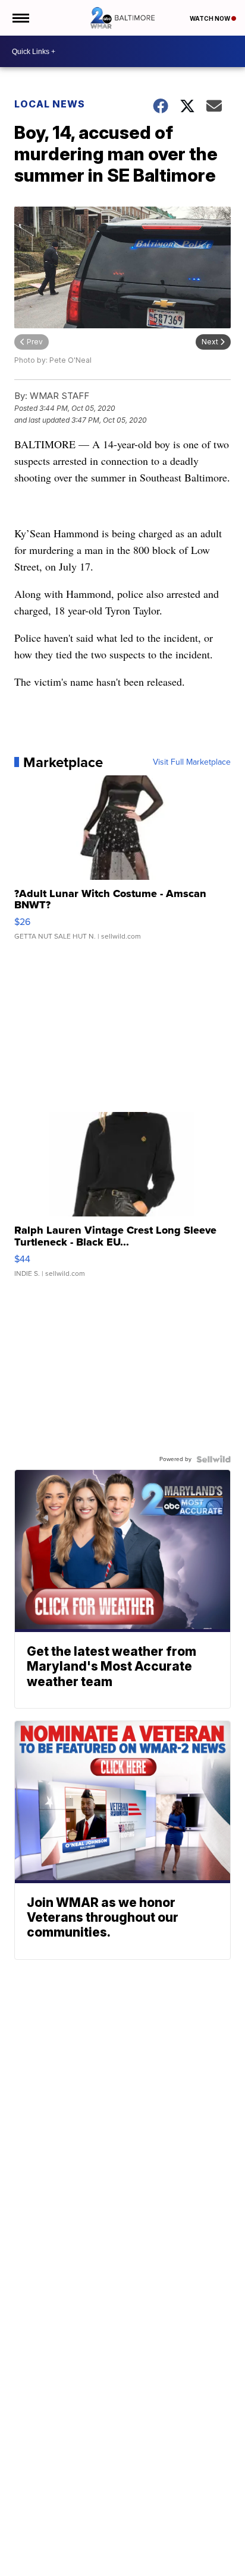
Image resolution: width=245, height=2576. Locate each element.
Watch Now (211, 18)
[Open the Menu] (20, 18)
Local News (50, 104)
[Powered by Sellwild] (213, 1459)
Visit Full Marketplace (192, 762)
